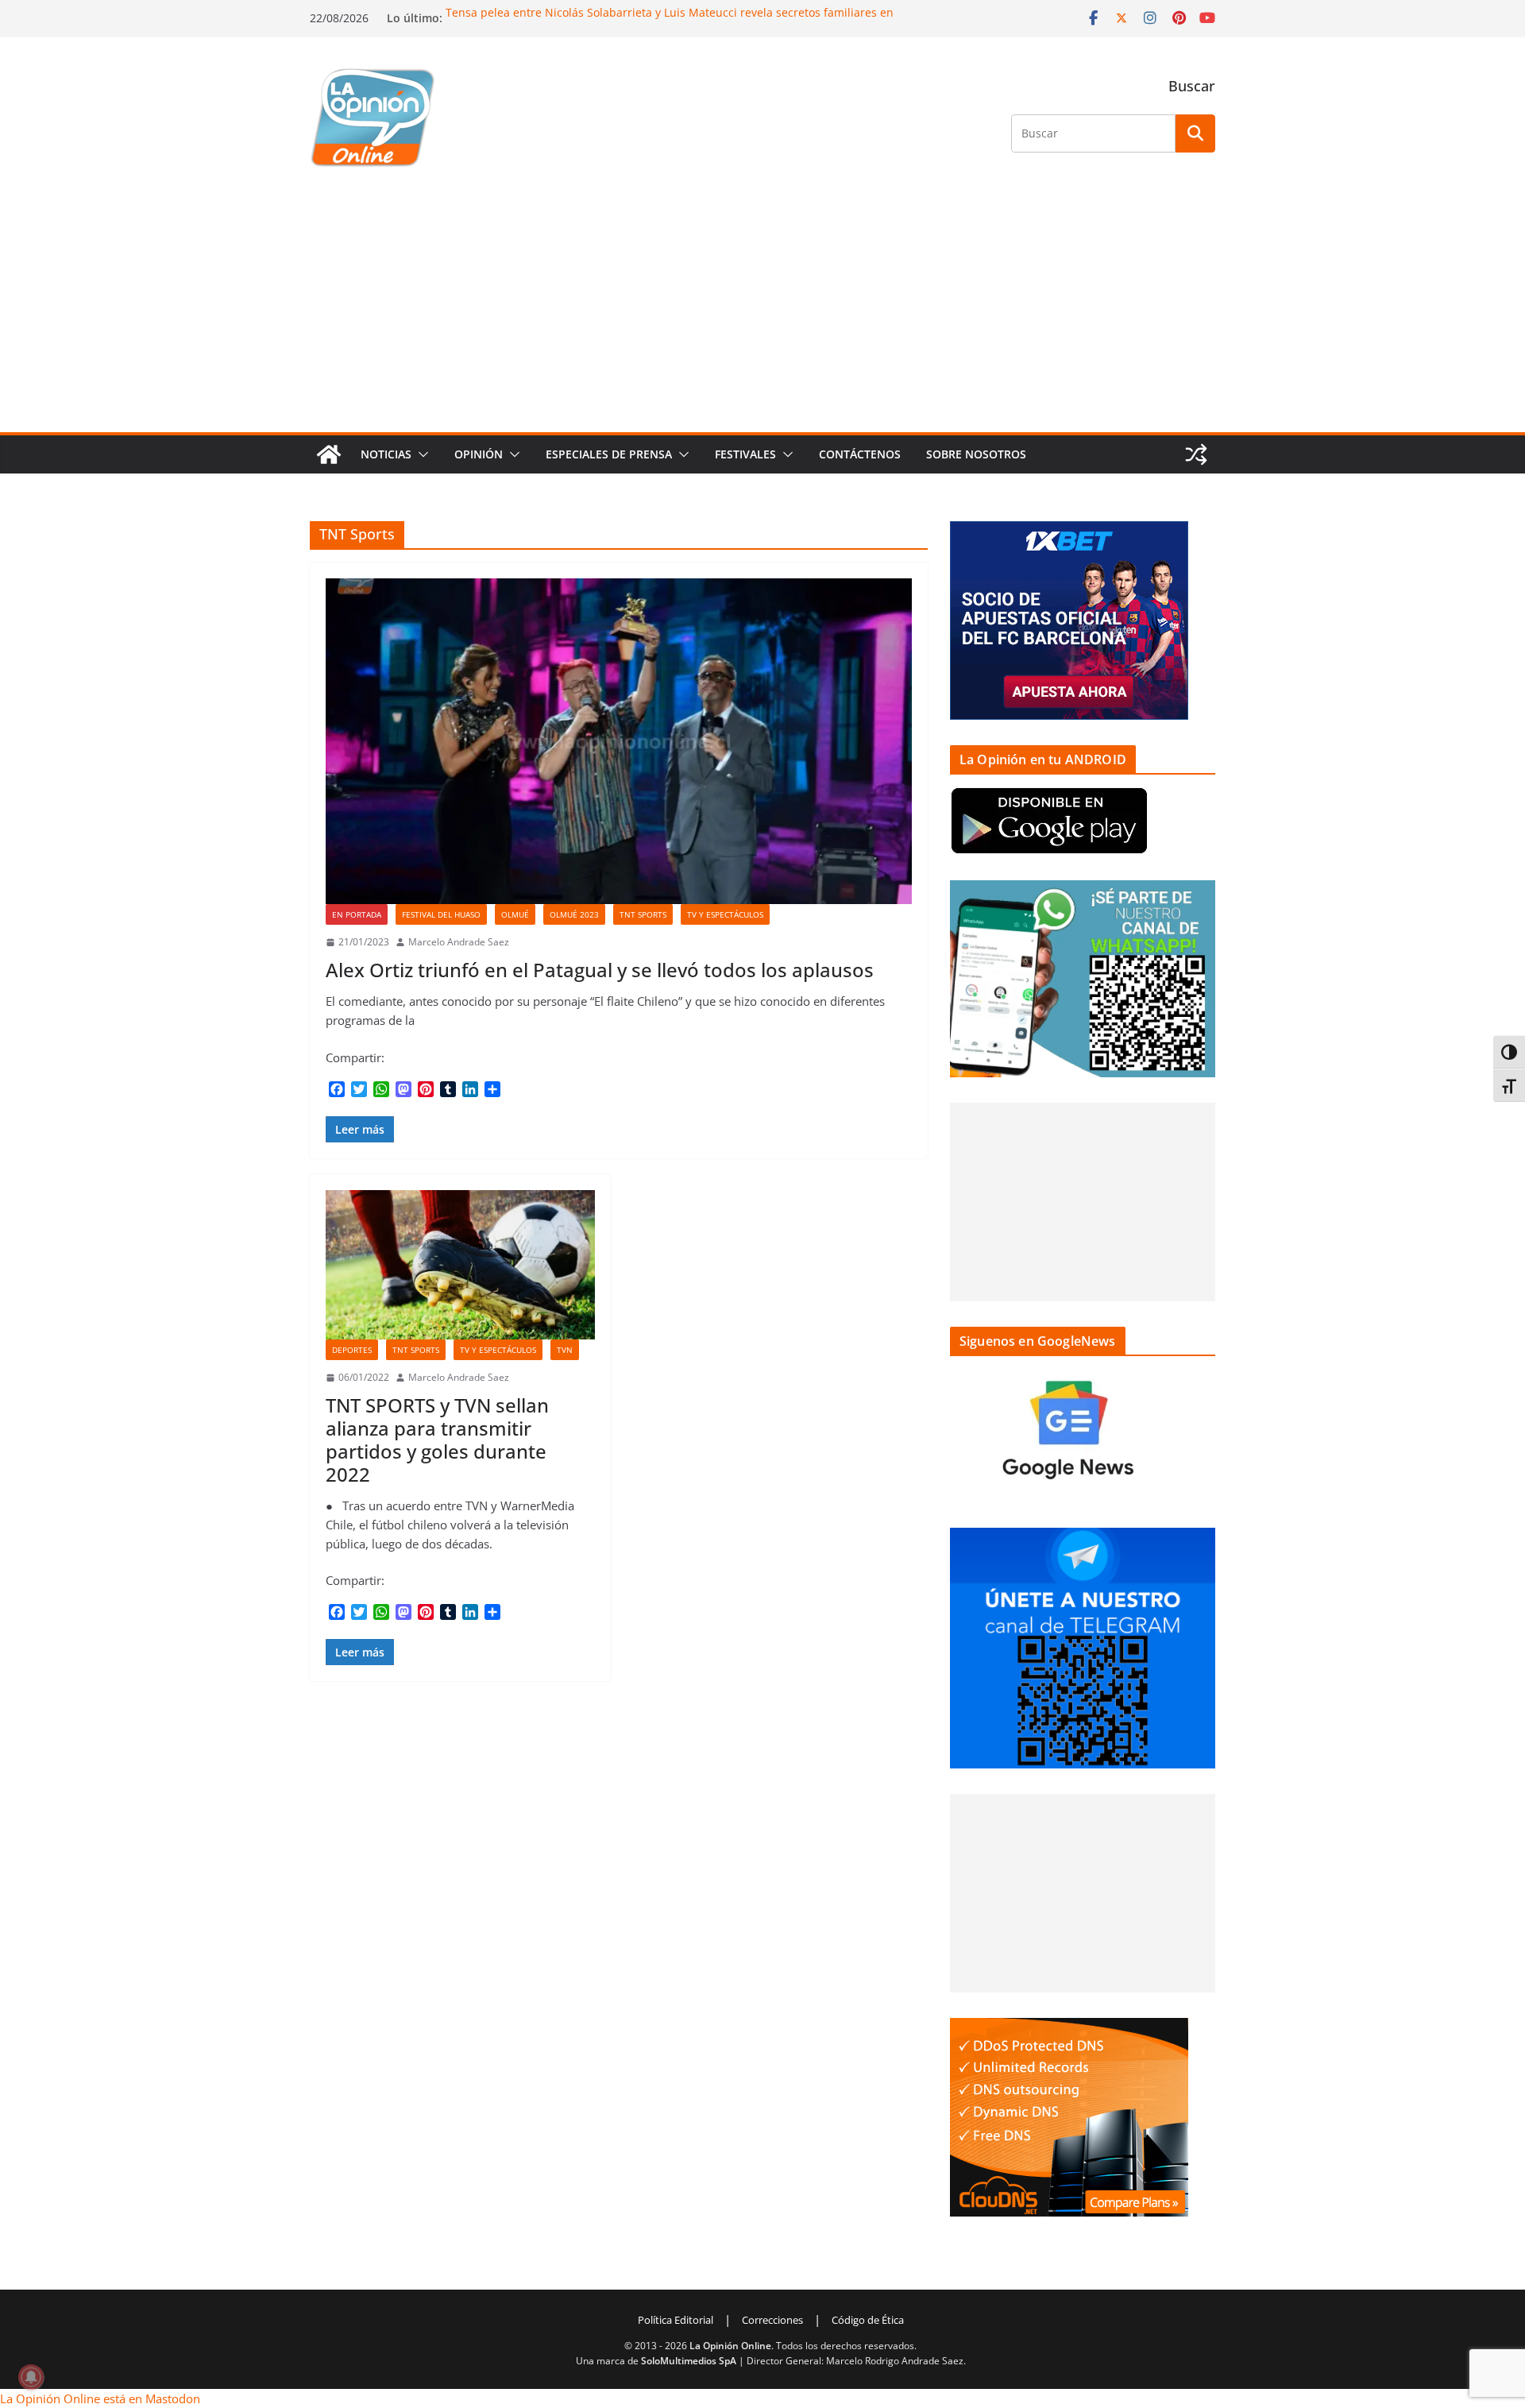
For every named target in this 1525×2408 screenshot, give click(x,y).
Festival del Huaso (441, 914)
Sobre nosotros (976, 454)
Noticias (386, 454)
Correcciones (772, 2320)
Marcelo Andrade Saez (459, 942)
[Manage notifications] (31, 2377)
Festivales (745, 454)
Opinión (479, 454)
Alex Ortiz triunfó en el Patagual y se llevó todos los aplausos (600, 970)
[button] (420, 454)
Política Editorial (676, 2320)
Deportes (352, 1350)
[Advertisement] (762, 313)
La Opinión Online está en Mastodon (100, 2398)
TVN (565, 1350)
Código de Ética (868, 2320)
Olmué (515, 914)
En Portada (357, 914)
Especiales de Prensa (609, 454)
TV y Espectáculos (725, 914)
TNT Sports (643, 914)
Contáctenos (860, 454)
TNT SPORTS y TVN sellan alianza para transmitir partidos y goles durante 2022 (437, 1439)
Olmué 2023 (574, 914)
